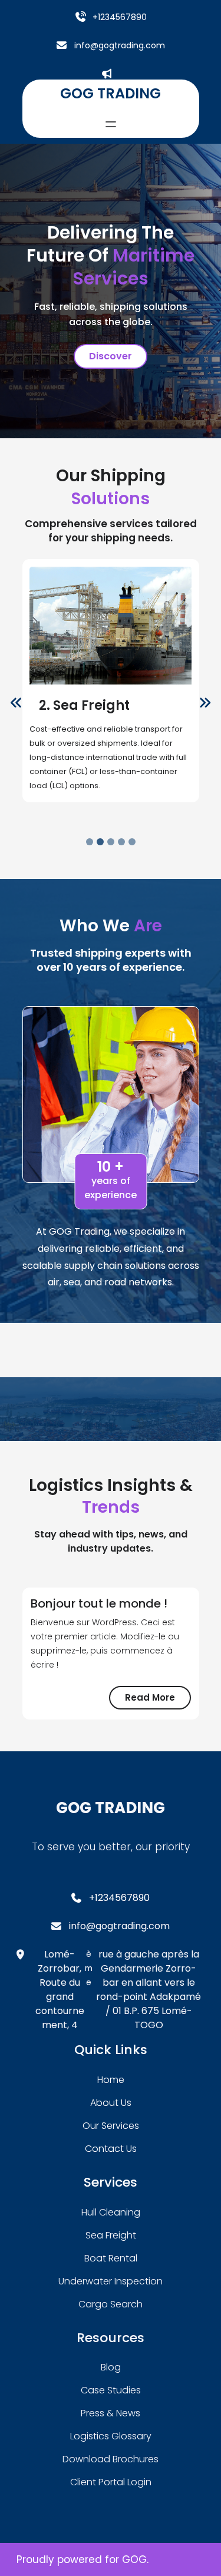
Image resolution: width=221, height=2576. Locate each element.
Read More (158, 1700)
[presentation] (17, 703)
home (111, 2080)
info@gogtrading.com (120, 45)
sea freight (111, 2235)
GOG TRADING (111, 93)
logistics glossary (111, 2436)
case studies (111, 2390)
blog (111, 2367)
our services (111, 2126)
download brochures (111, 2459)
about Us (111, 2103)
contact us (111, 2149)
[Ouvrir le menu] (111, 124)
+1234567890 (120, 17)
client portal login (111, 2482)
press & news (111, 2413)
